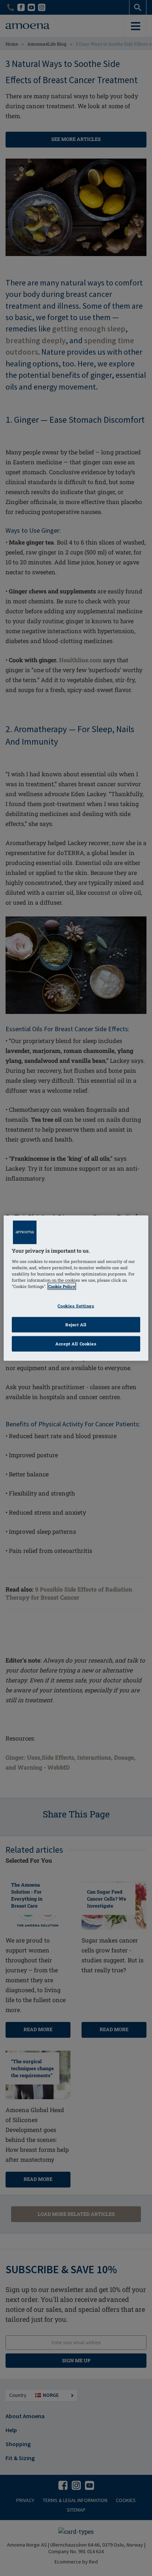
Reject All (76, 1324)
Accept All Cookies (76, 1343)
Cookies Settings (76, 1306)
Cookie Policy (62, 1286)
